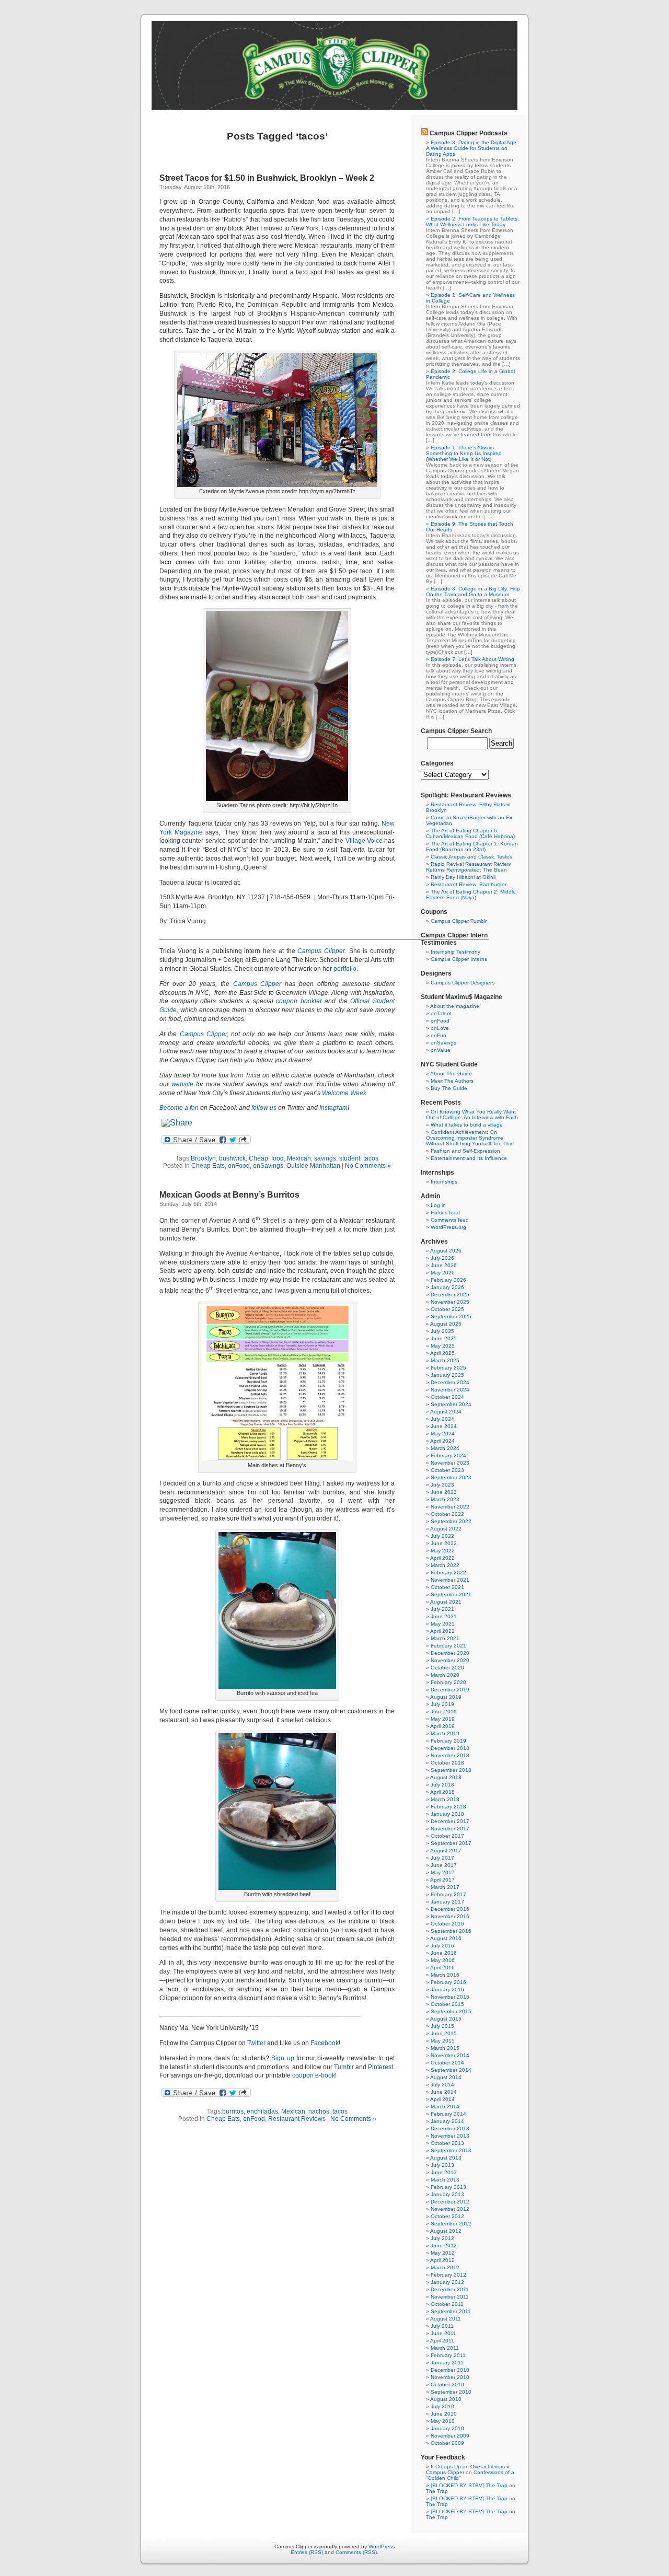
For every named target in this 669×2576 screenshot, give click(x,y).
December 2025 (450, 1295)
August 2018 (446, 1777)
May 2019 (443, 1719)
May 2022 (443, 1551)
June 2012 (444, 2246)
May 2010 (443, 2421)
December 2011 (450, 2289)
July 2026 (442, 1258)
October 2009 (447, 2443)
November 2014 (450, 2055)
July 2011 (442, 2326)
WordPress (382, 2546)
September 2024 (451, 1404)
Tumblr (344, 2067)
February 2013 (448, 2187)
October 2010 (447, 2384)
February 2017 (448, 1894)
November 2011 (450, 2297)
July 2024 (442, 1419)
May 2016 (443, 1960)
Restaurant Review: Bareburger (469, 884)
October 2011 (447, 2304)
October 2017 (447, 1836)
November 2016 (450, 1916)
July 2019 (442, 1704)
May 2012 (443, 2253)
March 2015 (445, 2048)
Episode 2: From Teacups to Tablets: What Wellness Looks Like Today (472, 222)
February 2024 (448, 1455)
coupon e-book (314, 2075)
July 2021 (442, 1609)
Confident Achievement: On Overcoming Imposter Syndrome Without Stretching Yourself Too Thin (470, 1138)
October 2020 (447, 1668)
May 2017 (443, 1872)
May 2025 (443, 1346)
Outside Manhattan (313, 1166)
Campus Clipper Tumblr (459, 921)
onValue (441, 1050)
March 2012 (445, 2267)
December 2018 (450, 1748)
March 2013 (445, 2180)
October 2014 (447, 2063)
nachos (319, 2111)
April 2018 (442, 1792)
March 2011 (445, 2348)
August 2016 (446, 1938)
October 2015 (447, 2004)
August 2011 (446, 2319)
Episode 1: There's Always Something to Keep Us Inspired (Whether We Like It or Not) (464, 453)
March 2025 (445, 1360)
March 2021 (445, 1638)
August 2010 (446, 2399)
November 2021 (450, 1580)
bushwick (232, 1158)
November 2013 (450, 2136)
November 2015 (450, 1997)
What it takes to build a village (467, 1125)
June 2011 (443, 2333)
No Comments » (368, 1166)
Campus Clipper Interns (459, 959)
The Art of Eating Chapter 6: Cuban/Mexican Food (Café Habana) (470, 833)
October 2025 (447, 1309)
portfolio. (346, 969)
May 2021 (443, 1624)
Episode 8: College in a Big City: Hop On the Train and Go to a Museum (473, 591)
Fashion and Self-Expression (465, 1151)
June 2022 (444, 1543)
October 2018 (447, 1763)
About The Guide (451, 1074)
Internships (444, 1182)
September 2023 (451, 1477)
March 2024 (445, 1448)
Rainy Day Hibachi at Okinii (463, 877)
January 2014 (447, 2121)
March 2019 (445, 1733)
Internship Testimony (455, 952)
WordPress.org (448, 1227)
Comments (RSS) (356, 2552)
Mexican (299, 1158)
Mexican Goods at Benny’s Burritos (229, 1195)
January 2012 (447, 2282)
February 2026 (448, 1280)
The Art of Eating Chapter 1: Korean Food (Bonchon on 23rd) (472, 846)
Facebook (325, 2043)
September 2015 (451, 2011)
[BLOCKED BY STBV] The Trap (469, 2485)
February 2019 (448, 1741)
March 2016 (445, 1975)
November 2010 (450, 2377)
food (278, 1158)
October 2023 (447, 1470)
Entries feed (445, 1212)
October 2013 (447, 2143)
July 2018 (442, 1785)
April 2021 (442, 1631)
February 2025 (448, 1368)
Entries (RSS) (307, 2552)
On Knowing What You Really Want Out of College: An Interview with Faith (472, 1115)
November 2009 (450, 2436)
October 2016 (447, 1924)
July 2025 (442, 1331)
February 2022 (448, 1573)
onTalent (441, 1013)
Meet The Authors (452, 1081)
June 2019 (444, 1711)
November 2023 (450, 1463)
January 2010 (447, 2428)
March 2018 (445, 1799)
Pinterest (380, 2067)
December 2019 (450, 1690)
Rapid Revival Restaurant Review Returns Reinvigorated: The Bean (468, 867)
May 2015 (443, 2041)
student (350, 1158)
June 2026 (444, 1265)
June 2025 (444, 1338)
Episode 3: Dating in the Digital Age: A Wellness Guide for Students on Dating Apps (472, 148)
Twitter (256, 2043)
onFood (239, 1166)
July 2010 (442, 2406)
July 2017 (442, 1858)
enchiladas (262, 2111)
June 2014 (444, 2092)
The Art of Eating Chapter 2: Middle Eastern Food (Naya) (471, 895)
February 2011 (448, 2355)
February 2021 (448, 1646)
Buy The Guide (449, 1088)
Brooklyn (203, 1158)
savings (325, 1158)
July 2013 (442, 2165)
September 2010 (451, 2392)
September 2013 (451, 2150)
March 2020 (445, 1675)
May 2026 (443, 1273)
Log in (438, 1205)
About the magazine (455, 1006)
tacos (371, 1158)
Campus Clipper (321, 951)
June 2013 (444, 2172)
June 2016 (444, 1953)
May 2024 (443, 1434)
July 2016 (442, 1946)
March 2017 (445, 1887)
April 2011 (442, 2341)
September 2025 (451, 1316)
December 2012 (450, 2202)
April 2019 (442, 1726)
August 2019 (446, 1697)
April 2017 (442, 1880)
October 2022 (447, 1514)
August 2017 (446, 1850)
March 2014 (445, 2107)
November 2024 (450, 1390)
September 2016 (451, 1931)
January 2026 (447, 1287)
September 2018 (451, 1770)
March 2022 (445, 1565)
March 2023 (445, 1499)
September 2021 (451, 1594)
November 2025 (450, 1302)
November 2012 (450, 2209)
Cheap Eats (208, 1166)
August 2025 (446, 1324)
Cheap (258, 1158)
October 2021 (447, 1587)
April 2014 (442, 2099)
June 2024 (444, 1426)
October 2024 (447, 1397)
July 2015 (442, 2026)
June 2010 (444, 2414)
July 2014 (442, 2085)
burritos (233, 2111)
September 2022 (451, 1521)
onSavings (268, 1166)
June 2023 (444, 1492)
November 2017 (450, 1829)
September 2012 (451, 2224)
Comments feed (450, 1220)
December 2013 (450, 2128)
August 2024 (446, 1412)
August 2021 (446, 1602)
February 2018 (448, 1807)
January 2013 (447, 2194)
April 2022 (442, 1558)
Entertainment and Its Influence (469, 1158)
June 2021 (444, 1616)
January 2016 (447, 1989)
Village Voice (364, 841)
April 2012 (442, 2260)
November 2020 (450, 1660)
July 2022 (442, 1536)
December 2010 (450, 2370)
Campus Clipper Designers (463, 983)
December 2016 (450, 1909)
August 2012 (446, 2231)
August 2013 (446, 2158)
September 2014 (451, 2070)
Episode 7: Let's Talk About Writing (472, 659)
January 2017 (447, 1902)
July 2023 (442, 1485)
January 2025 (447, 1375)
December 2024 (450, 1382)
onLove (440, 1028)
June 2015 (444, 2033)
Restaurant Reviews (297, 2119)
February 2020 (448, 1682)
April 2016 (442, 1968)
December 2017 (450, 1821)
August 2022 (446, 1529)
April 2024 (442, 1441)
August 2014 (446, 2077)
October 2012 (447, 2216)
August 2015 (446, 2019)
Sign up (282, 2058)
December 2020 (450, 1653)
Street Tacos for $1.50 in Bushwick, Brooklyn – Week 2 (267, 178)
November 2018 (450, 1755)
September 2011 (451, 2311)
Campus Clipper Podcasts (469, 133)
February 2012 (448, 2275)
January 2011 (447, 2363)
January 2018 (447, 1814)
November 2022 (450, 1507)
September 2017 (451, 1843)
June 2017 (444, 1865)
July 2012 (442, 2238)
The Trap (437, 2491)
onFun (439, 1035)
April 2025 (442, 1353)
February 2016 (448, 1982)
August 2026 (446, 1251)
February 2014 (448, 2114)
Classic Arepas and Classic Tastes (471, 857)
